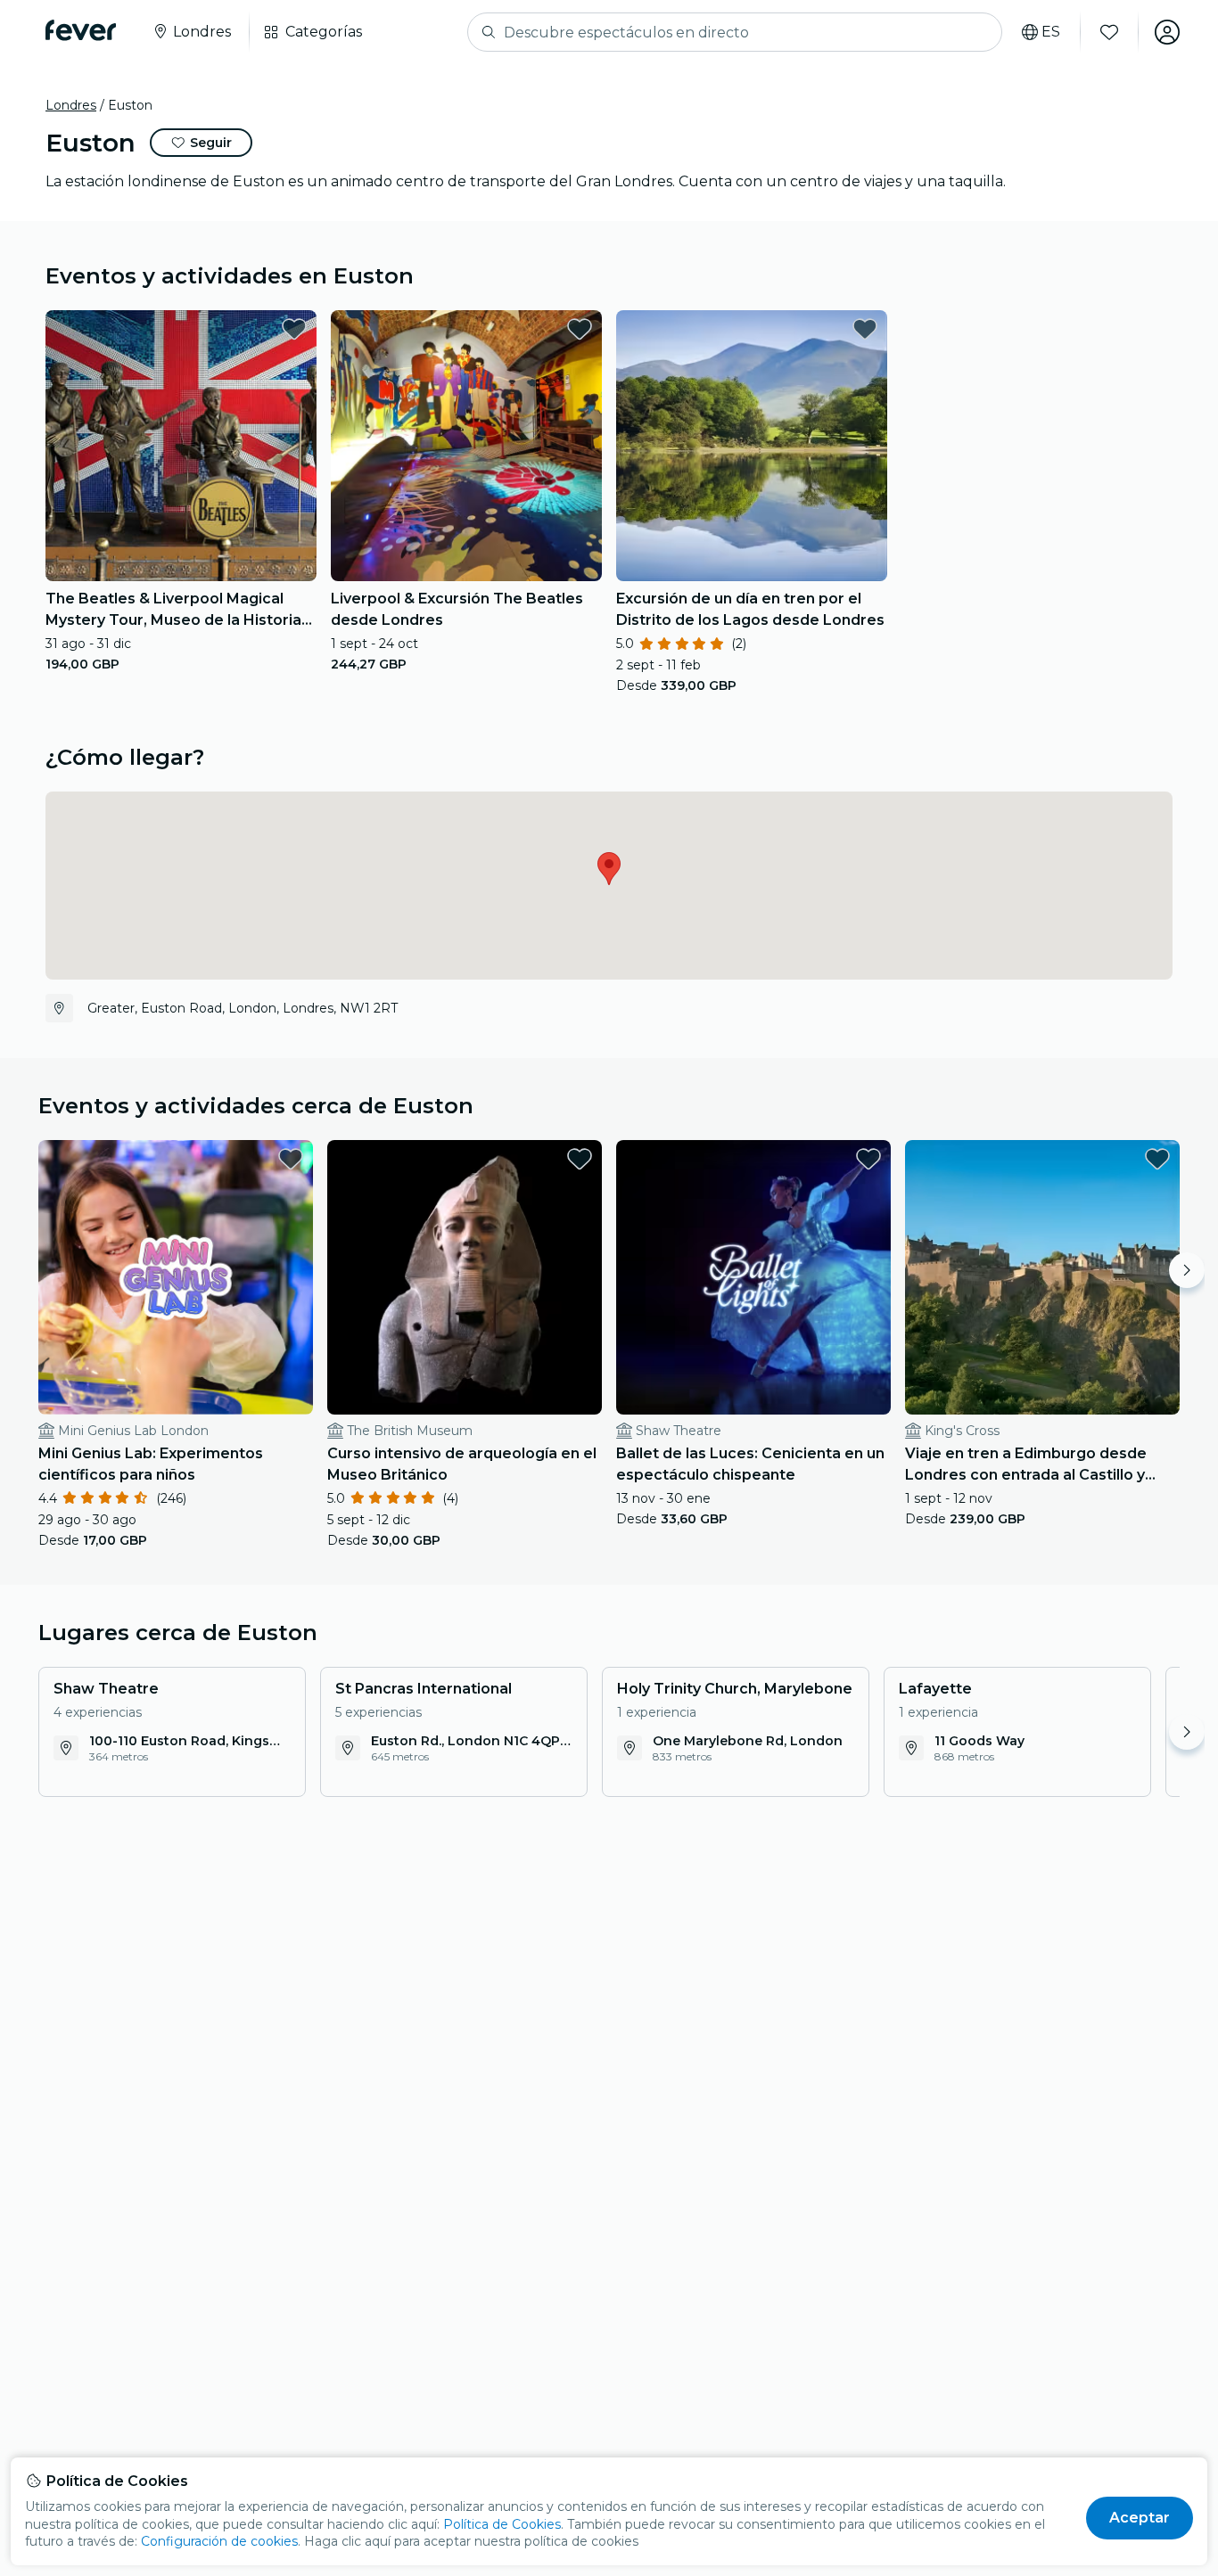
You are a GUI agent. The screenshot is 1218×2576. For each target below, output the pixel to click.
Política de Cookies (502, 2524)
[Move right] (1187, 1270)
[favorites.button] (294, 329)
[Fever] (81, 30)
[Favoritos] (1109, 32)
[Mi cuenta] (1167, 32)
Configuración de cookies (219, 2541)
